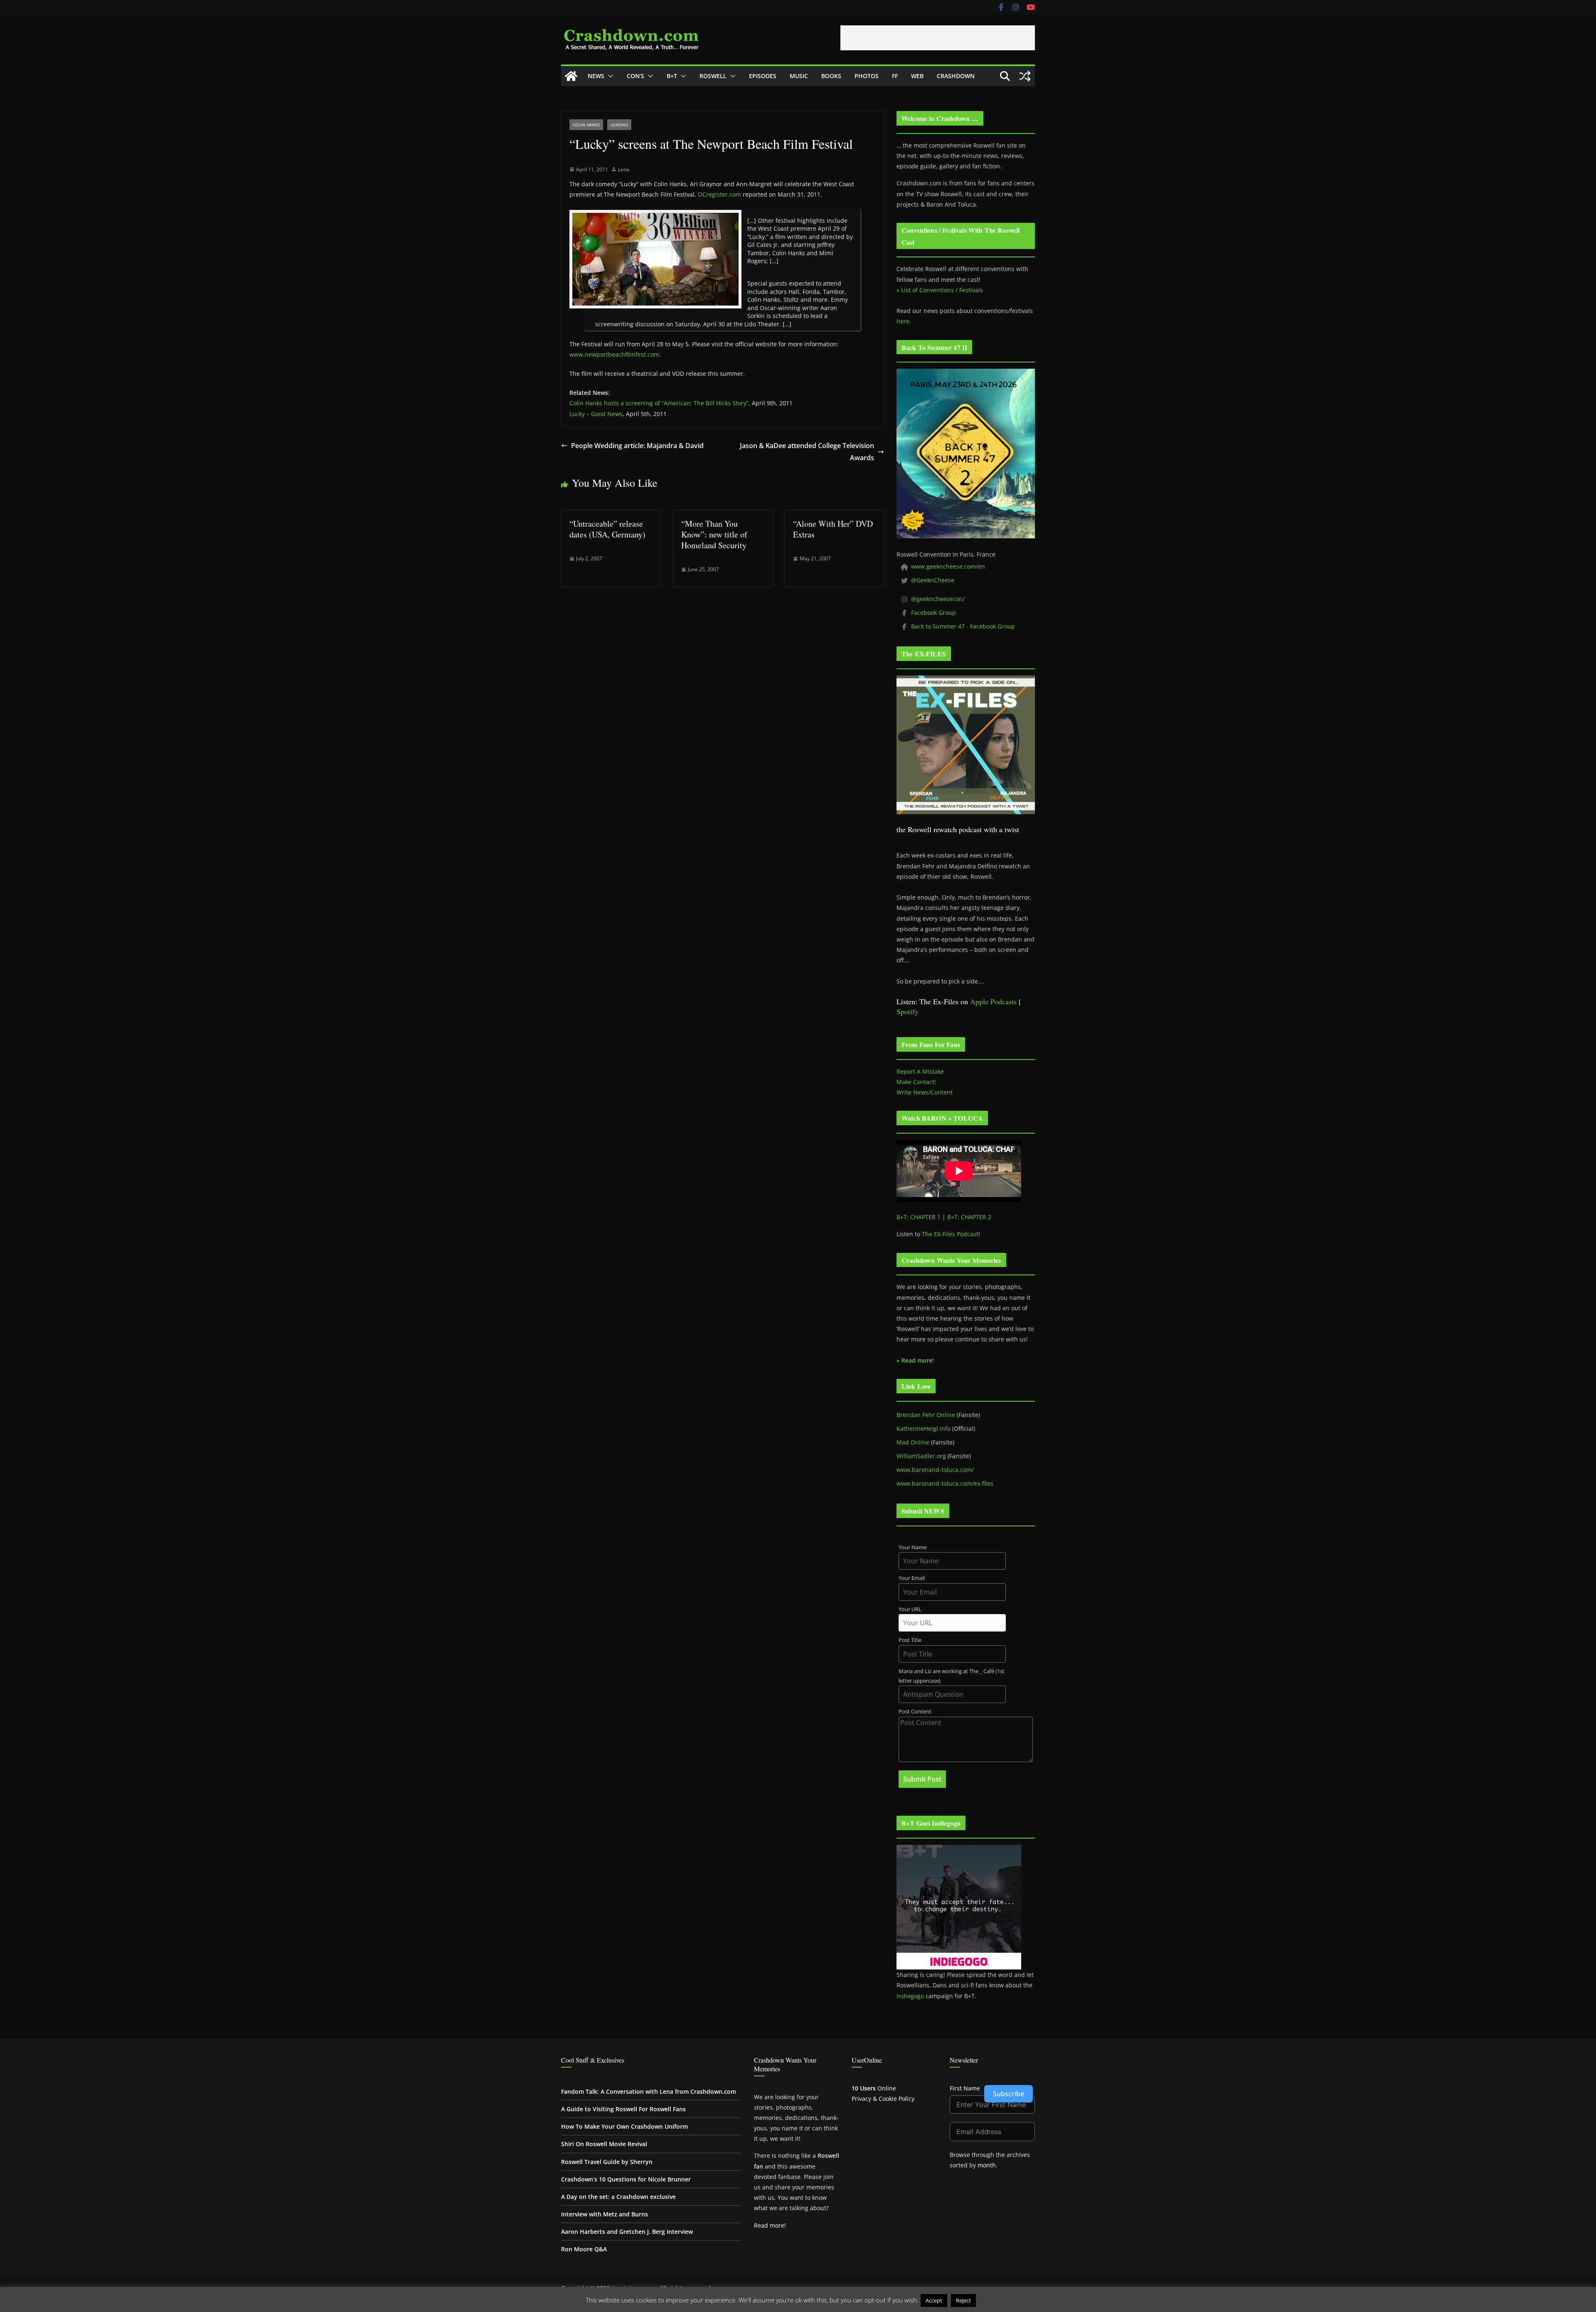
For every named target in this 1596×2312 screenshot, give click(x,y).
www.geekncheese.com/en (948, 566)
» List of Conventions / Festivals (940, 290)
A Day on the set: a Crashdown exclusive (618, 2197)
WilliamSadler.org (921, 1456)
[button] (609, 76)
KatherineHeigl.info (924, 1428)
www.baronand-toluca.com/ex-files (945, 1483)
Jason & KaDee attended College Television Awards (807, 452)
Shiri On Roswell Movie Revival (604, 2144)
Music (799, 76)
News (596, 76)
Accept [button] (934, 2300)
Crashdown (956, 76)
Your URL (910, 1609)
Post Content (915, 1712)
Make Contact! (916, 1082)
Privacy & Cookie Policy (883, 2099)
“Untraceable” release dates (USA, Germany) (607, 529)
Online (874, 2088)
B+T (672, 76)
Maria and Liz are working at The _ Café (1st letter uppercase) (952, 1676)
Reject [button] (963, 2300)
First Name (965, 2088)
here (903, 321)
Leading (619, 125)
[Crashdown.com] (571, 76)
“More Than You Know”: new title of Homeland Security (714, 534)
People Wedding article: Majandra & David (637, 446)
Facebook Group (933, 613)
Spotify (908, 1011)
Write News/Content (925, 1092)
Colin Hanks (586, 125)
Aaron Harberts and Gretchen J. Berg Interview (627, 2232)
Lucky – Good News (596, 414)
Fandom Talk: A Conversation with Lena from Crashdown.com (649, 2091)
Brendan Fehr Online (926, 1415)
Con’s (635, 76)
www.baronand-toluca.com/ (935, 1470)
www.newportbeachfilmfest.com (614, 354)
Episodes (763, 76)
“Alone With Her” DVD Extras (833, 529)
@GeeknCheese (933, 580)
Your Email (912, 1578)
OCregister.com (719, 194)
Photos (867, 76)
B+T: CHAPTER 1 (919, 1217)
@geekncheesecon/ (938, 599)
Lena (624, 169)
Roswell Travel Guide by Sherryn (607, 2162)
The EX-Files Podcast (950, 1234)
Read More (994, 2300)
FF (895, 76)
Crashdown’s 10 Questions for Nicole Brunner (626, 2179)
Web (917, 76)
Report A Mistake (920, 1071)
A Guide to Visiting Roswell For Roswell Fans (623, 2109)
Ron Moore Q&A (584, 2249)
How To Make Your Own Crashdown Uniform (624, 2126)
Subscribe (1009, 2094)
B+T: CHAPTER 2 (969, 1217)
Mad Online (913, 1442)
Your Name (913, 1547)
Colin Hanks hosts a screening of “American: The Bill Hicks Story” (659, 403)
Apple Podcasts (993, 1001)
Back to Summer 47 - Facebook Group (963, 626)
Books (831, 76)
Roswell (713, 76)
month (987, 2165)
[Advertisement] (938, 38)
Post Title (910, 1640)
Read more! (770, 2225)
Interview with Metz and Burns (605, 2214)
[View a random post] (1025, 76)
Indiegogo (910, 1996)
